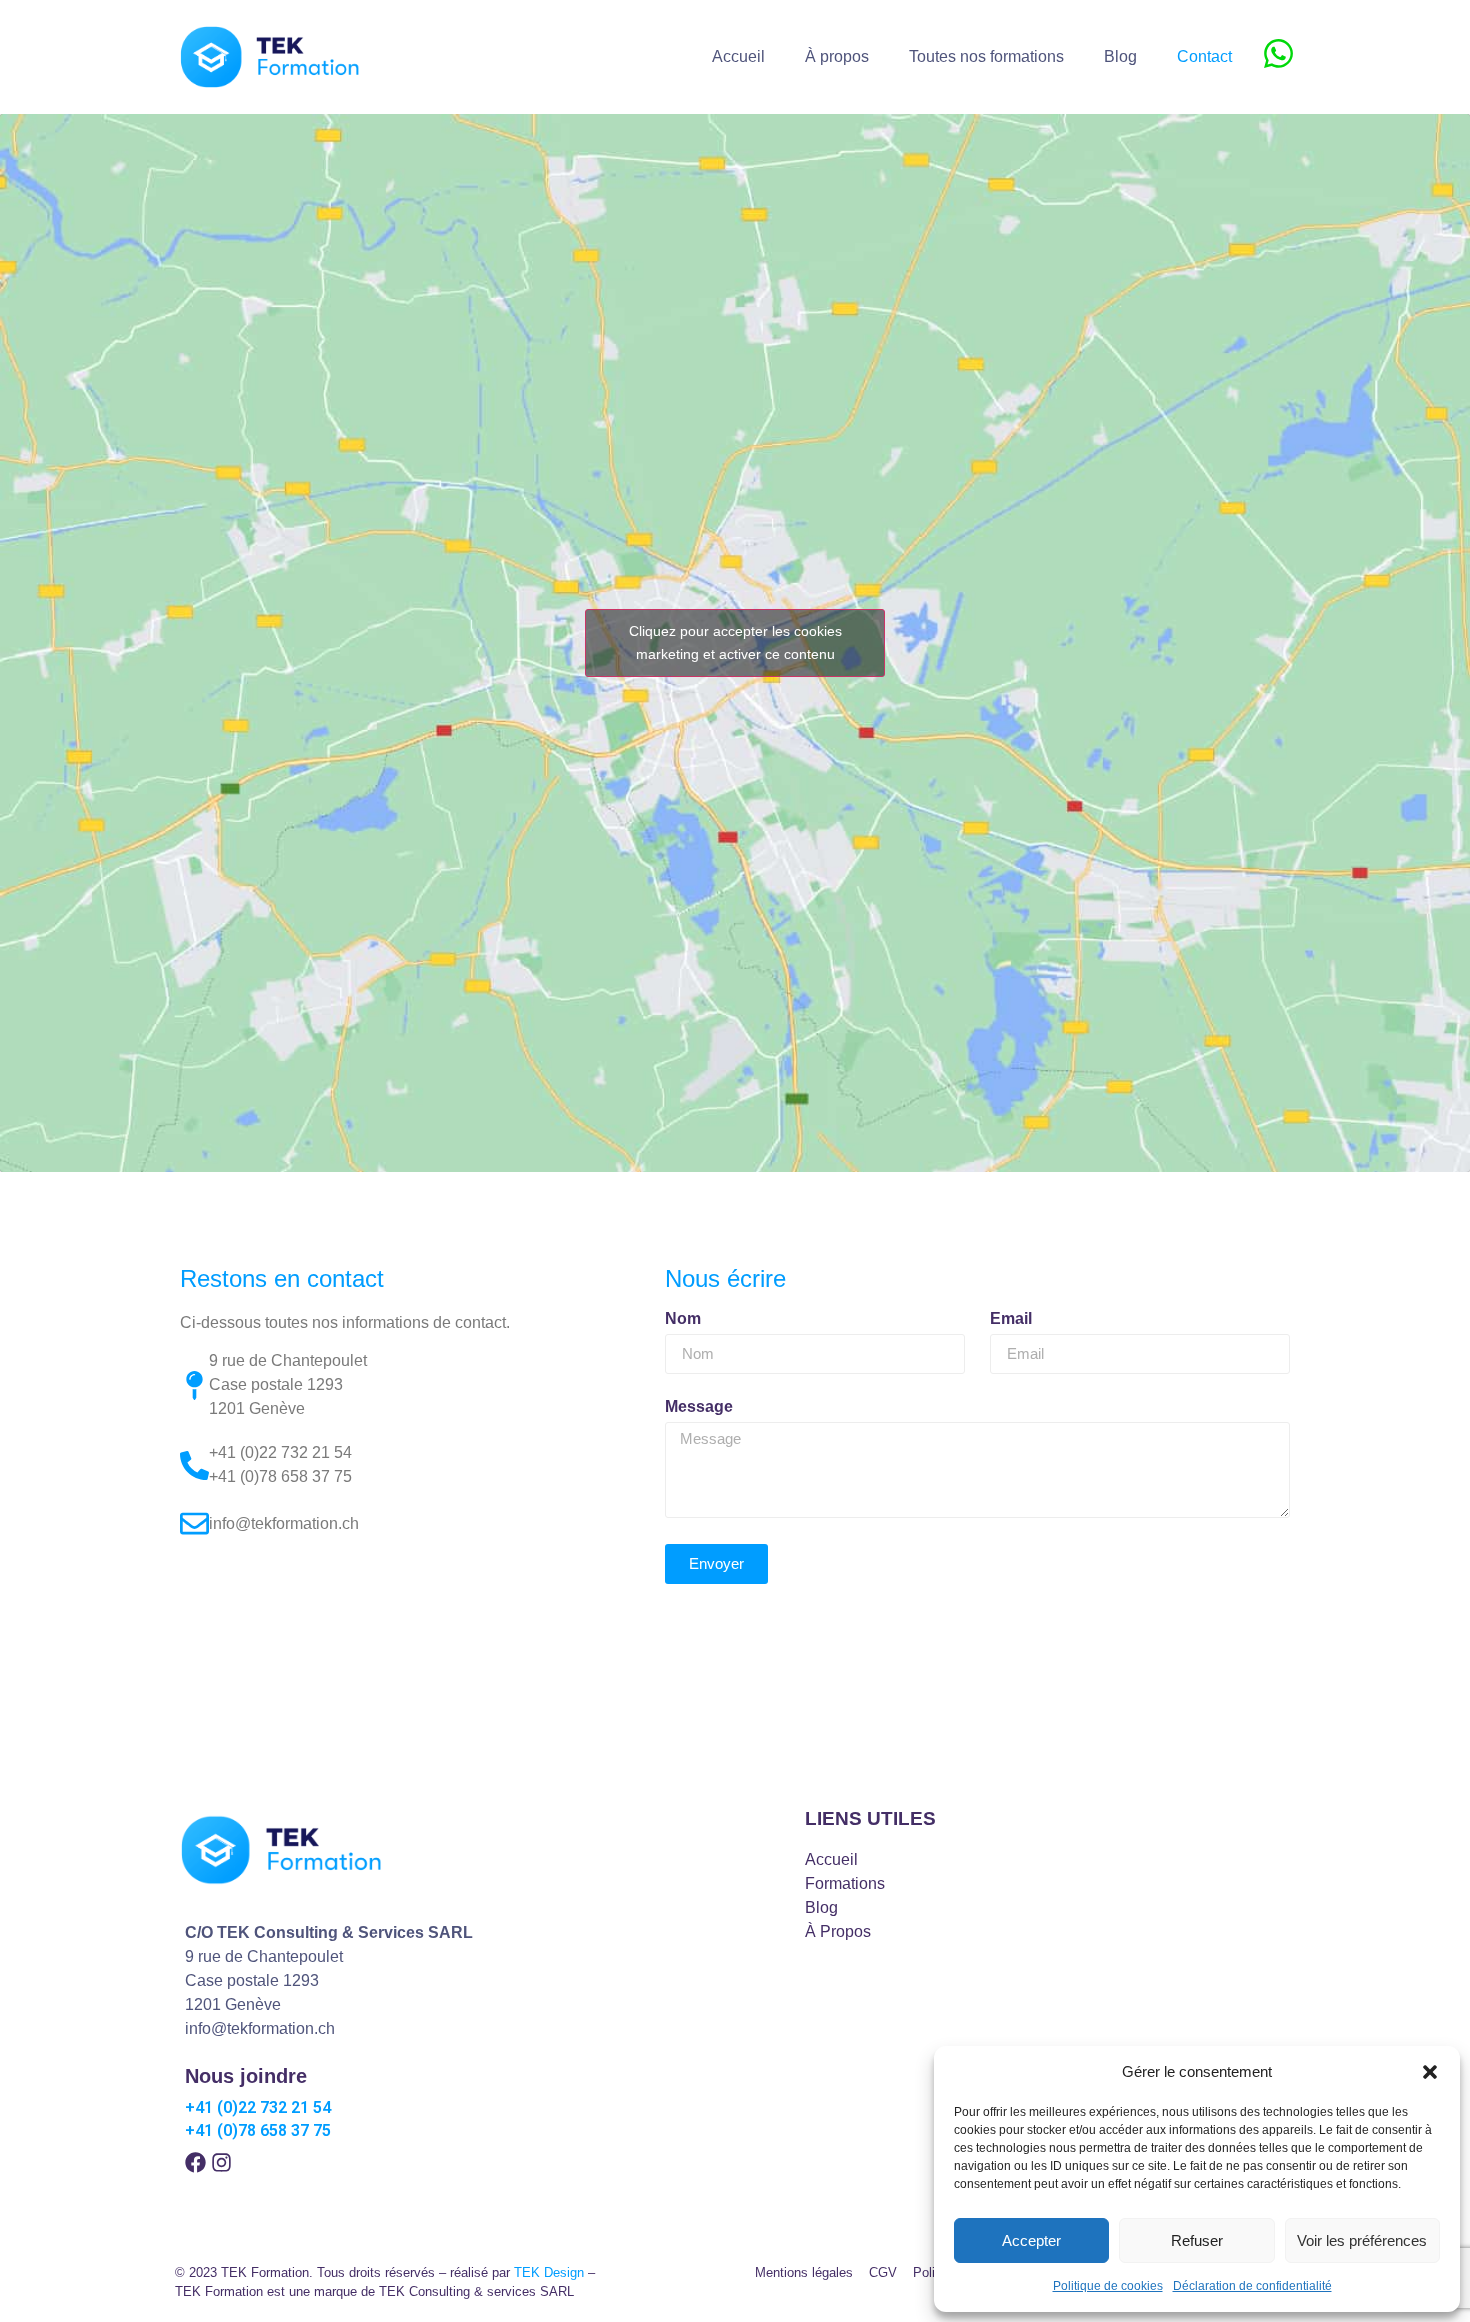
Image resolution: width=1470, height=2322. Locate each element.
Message (699, 1407)
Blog (1120, 56)
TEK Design (549, 2272)
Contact (1204, 56)
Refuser (1197, 2240)
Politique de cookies (1108, 2286)
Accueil (738, 56)
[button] (1430, 2072)
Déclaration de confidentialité (1252, 2286)
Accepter (1031, 2240)
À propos (837, 56)
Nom (683, 1319)
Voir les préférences (1362, 2240)
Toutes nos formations (986, 56)
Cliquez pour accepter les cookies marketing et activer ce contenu (735, 642)
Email (1011, 1319)
